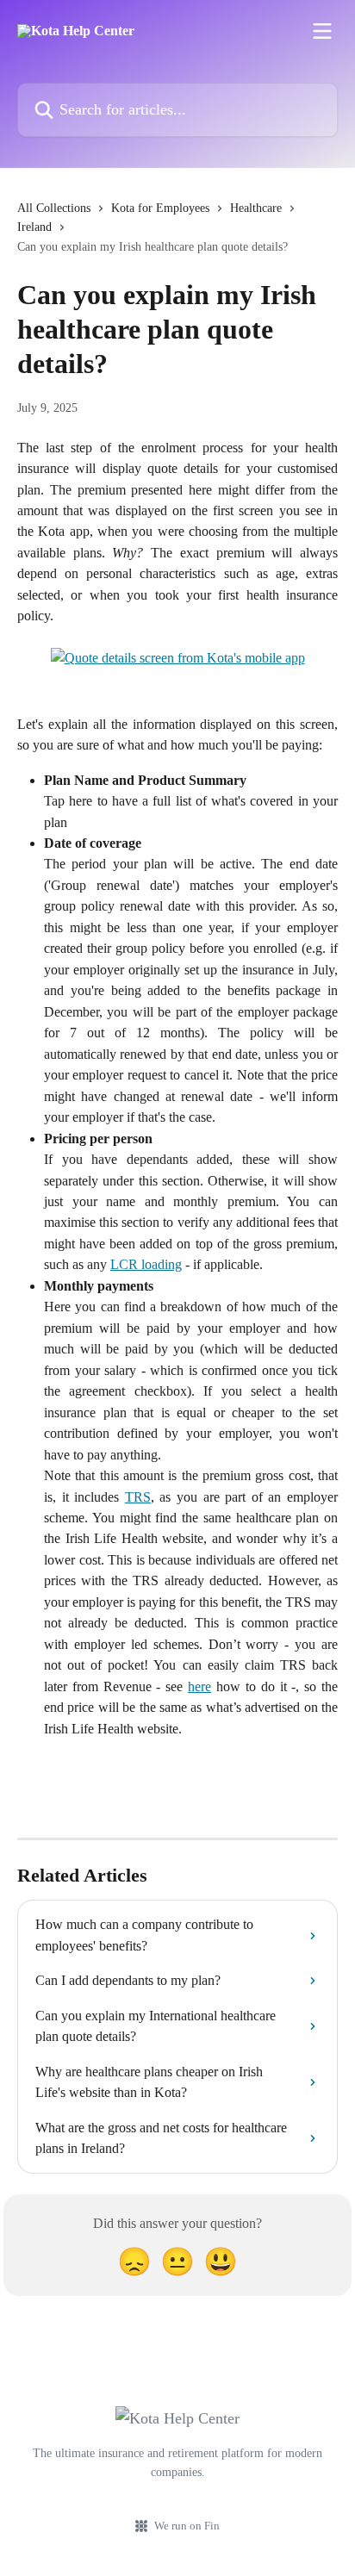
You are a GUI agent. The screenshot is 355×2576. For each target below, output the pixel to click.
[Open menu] (322, 31)
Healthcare (256, 208)
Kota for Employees (160, 208)
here (199, 1686)
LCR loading (146, 1264)
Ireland (34, 227)
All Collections (54, 208)
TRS (138, 1497)
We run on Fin (187, 2526)
